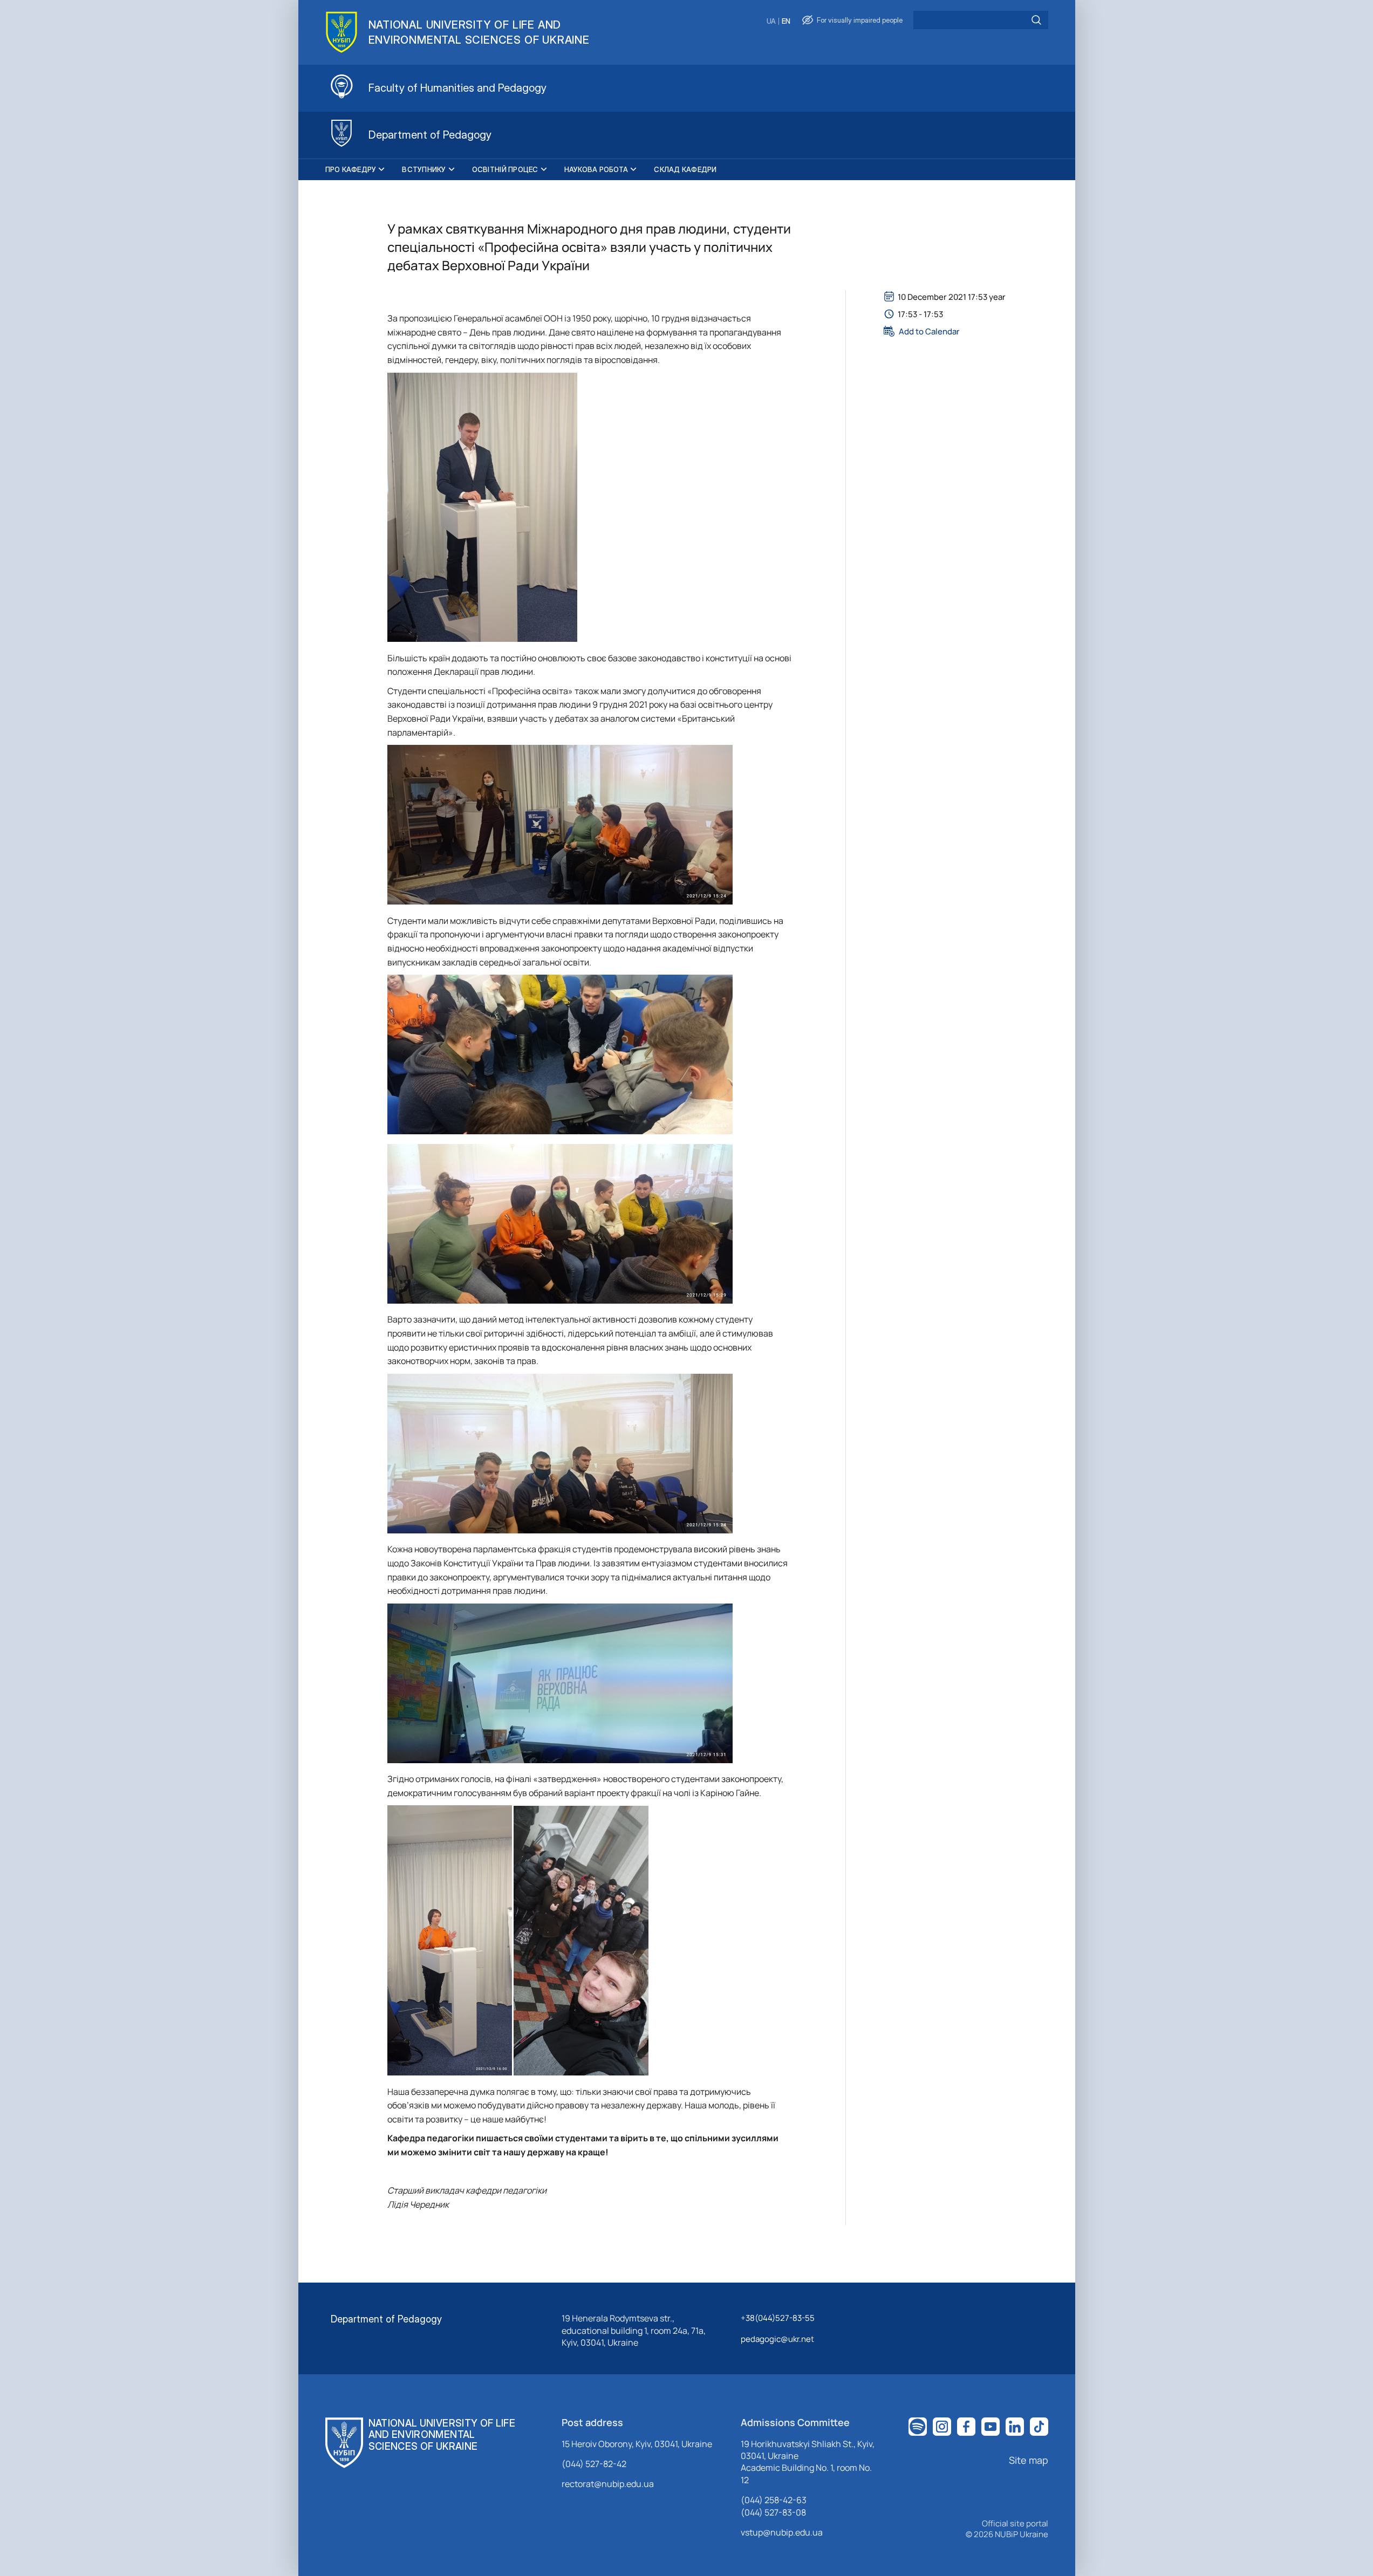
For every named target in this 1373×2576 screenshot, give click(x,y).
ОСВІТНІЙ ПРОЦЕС (505, 169)
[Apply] (1036, 20)
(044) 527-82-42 (594, 2464)
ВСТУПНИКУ (424, 169)
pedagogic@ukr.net (777, 2339)
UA (771, 21)
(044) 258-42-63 (774, 2500)
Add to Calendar (929, 331)
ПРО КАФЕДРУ (351, 169)
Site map (1029, 2460)
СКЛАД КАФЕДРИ (685, 169)
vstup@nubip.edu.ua (782, 2532)
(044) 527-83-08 (773, 2512)
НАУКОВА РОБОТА (596, 169)
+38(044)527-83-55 (778, 2318)
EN (786, 21)
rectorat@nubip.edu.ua (608, 2484)
